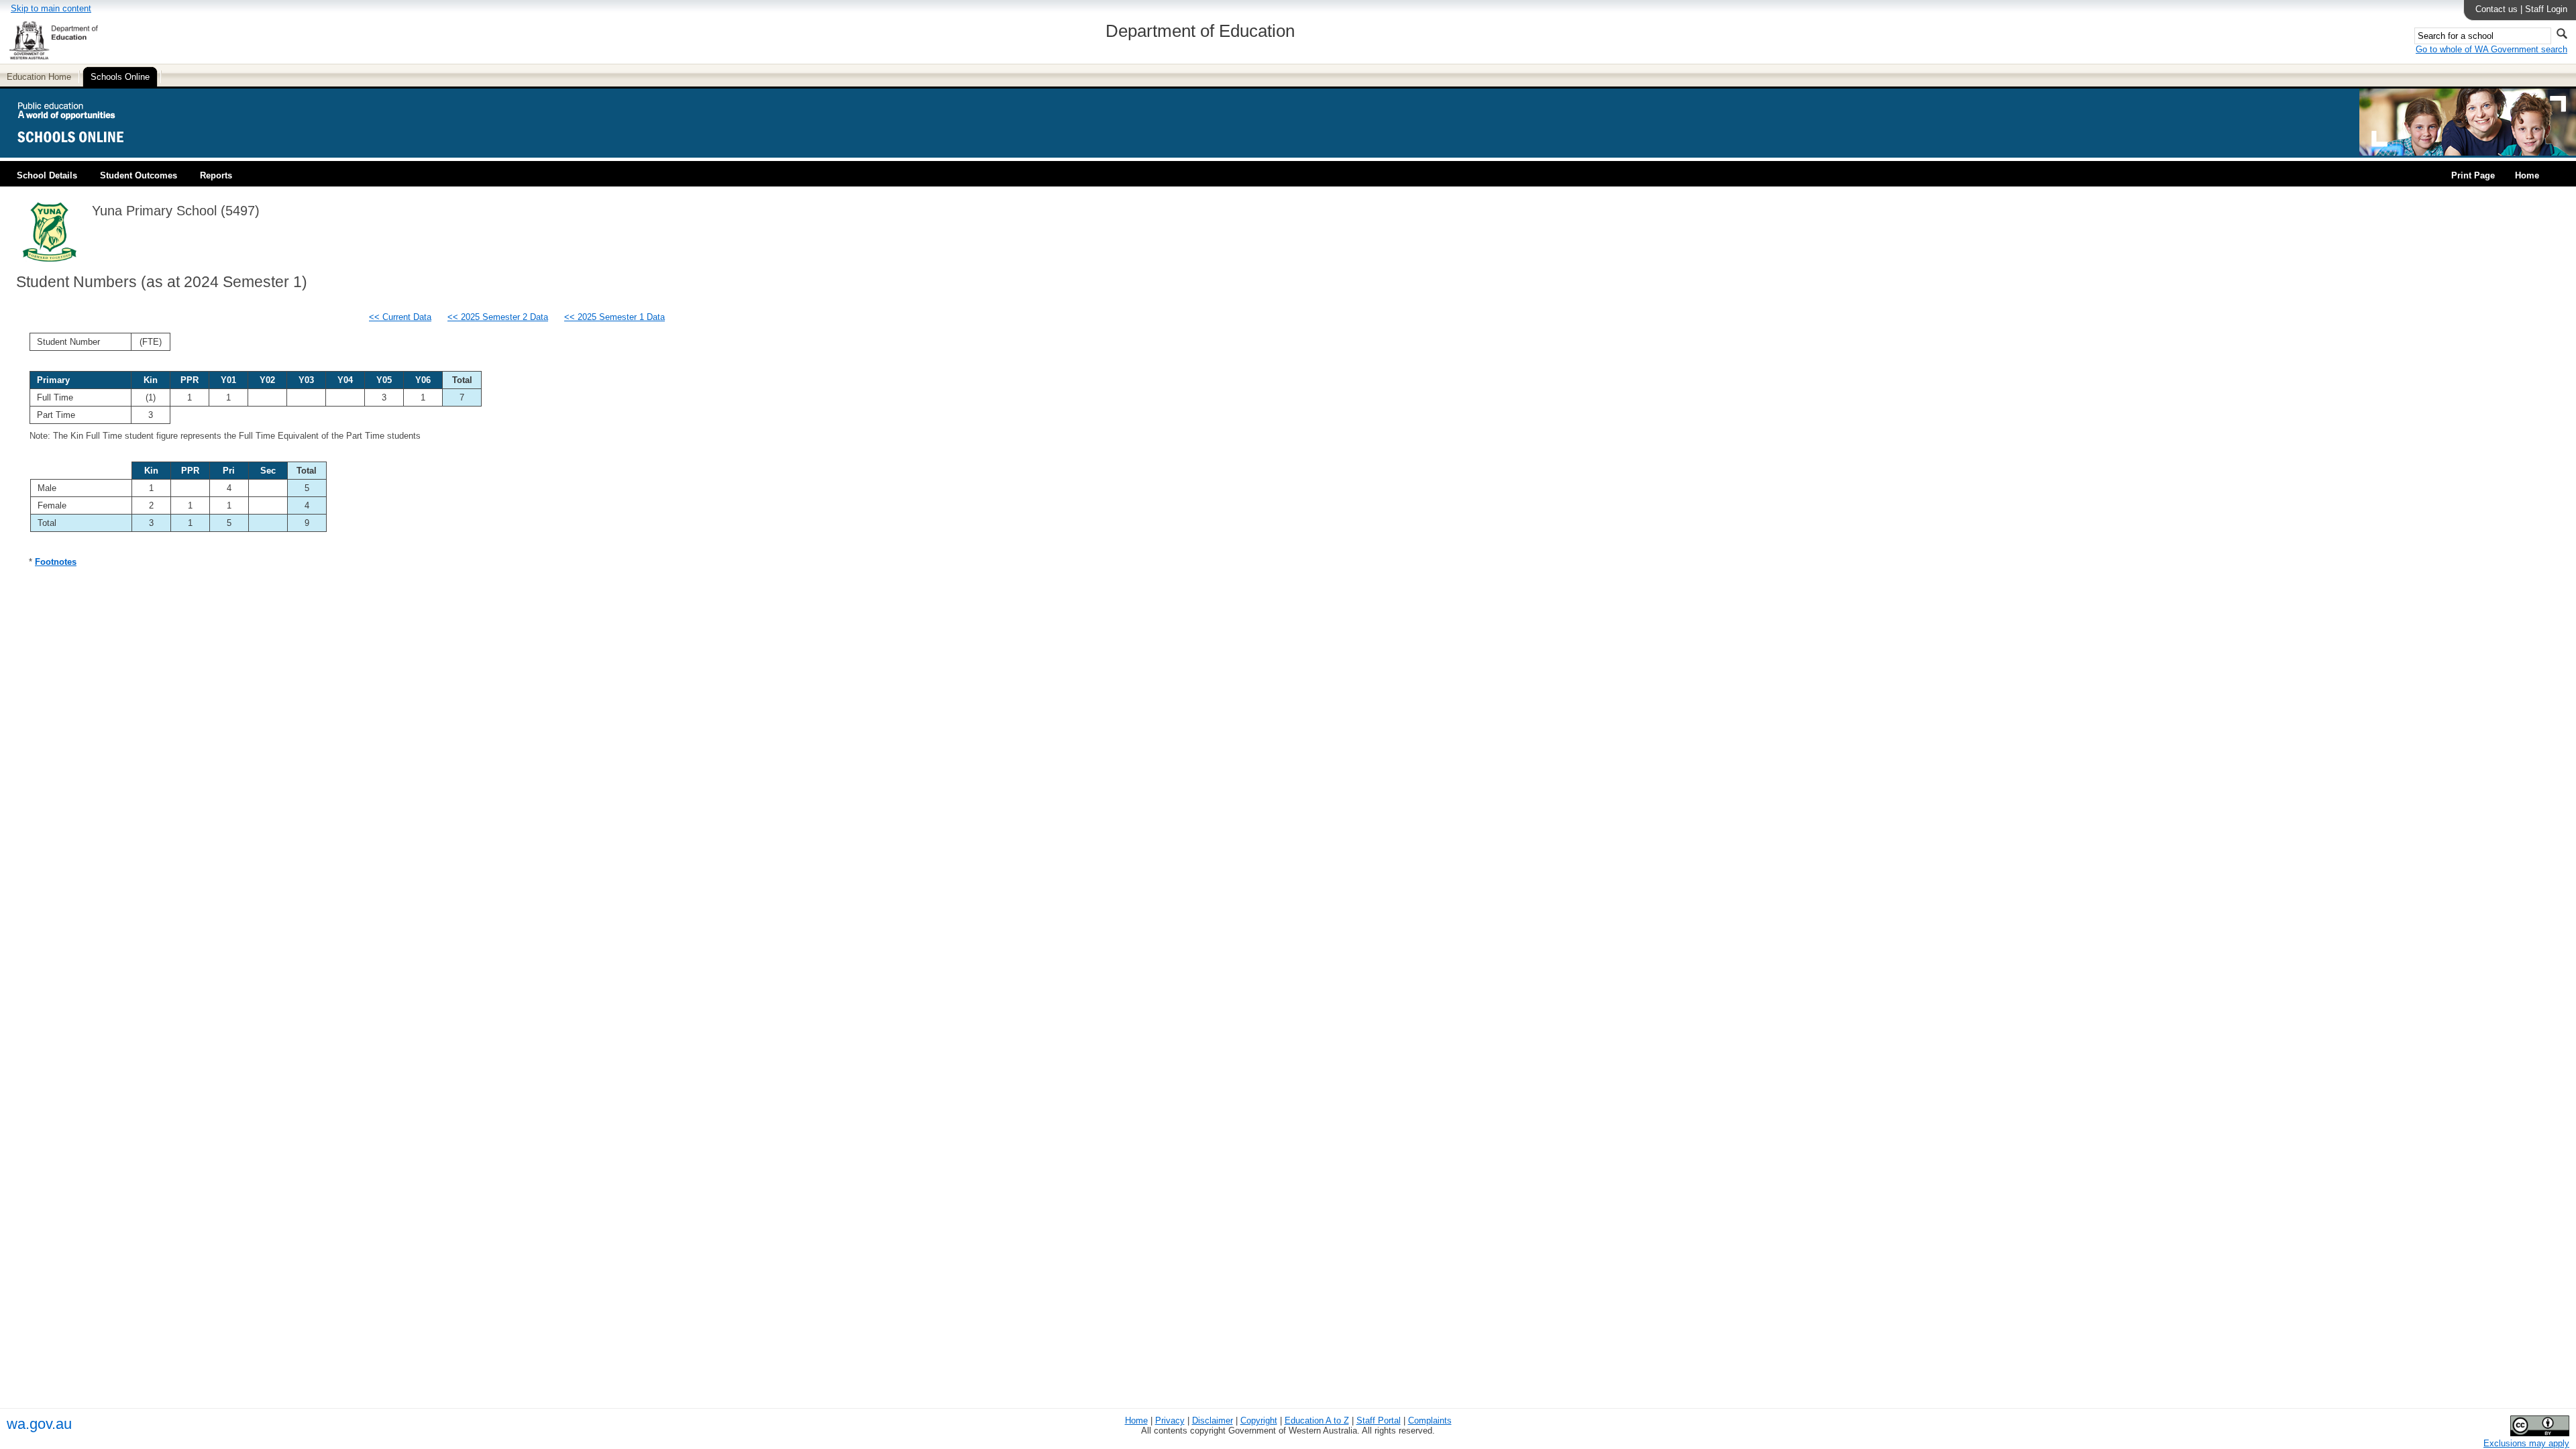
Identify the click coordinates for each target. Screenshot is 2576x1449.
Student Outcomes (139, 175)
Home (2527, 175)
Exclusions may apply (2526, 1443)
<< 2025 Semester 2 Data (498, 317)
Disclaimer (1213, 1420)
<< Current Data (400, 317)
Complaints (1430, 1420)
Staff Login (2546, 9)
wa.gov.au (39, 1424)
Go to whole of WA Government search (2491, 49)
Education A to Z (1317, 1420)
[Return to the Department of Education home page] (53, 57)
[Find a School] (82, 153)
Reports (216, 175)
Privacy (1170, 1420)
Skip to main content (51, 8)
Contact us (2497, 9)
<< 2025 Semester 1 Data (614, 317)
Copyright (1259, 1420)
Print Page (2473, 175)
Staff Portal (1379, 1420)
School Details (47, 175)
